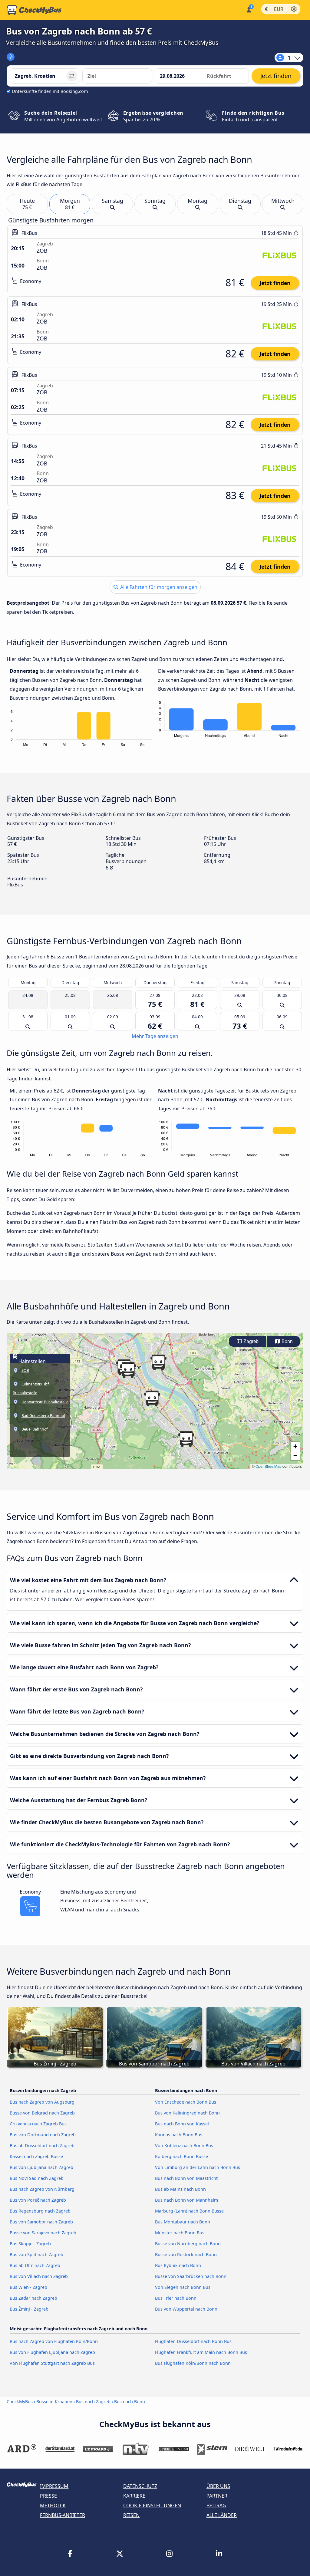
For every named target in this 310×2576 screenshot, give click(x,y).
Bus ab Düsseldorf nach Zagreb (42, 2146)
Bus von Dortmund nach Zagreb (43, 2135)
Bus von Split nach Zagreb (36, 2254)
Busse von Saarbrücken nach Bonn (191, 2276)
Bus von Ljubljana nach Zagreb (41, 2167)
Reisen (131, 2515)
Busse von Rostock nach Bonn (186, 2254)
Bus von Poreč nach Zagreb (38, 2200)
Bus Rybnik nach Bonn (178, 2265)
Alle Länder (222, 2515)
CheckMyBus (20, 2402)
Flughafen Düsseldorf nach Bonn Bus (193, 2341)
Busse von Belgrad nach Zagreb (42, 2113)
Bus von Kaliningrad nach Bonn (187, 2113)
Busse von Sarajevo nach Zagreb (43, 2233)
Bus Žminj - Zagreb (29, 2309)
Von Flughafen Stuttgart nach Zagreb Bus (52, 2363)
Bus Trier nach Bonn (176, 2298)
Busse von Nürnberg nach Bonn (188, 2244)
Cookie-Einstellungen (152, 2505)
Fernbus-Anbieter (63, 2515)
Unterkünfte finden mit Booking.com (50, 91)
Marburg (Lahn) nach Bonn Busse (189, 2211)
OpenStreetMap (269, 1466)
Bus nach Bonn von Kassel (182, 2124)
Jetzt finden (275, 283)
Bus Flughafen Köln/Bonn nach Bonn (193, 2363)
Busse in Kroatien (54, 2402)
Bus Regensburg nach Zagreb (40, 2211)
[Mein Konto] (248, 9)
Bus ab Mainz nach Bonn (180, 2189)
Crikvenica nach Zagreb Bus (38, 2124)
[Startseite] (34, 10)
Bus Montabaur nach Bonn (183, 2222)
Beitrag (216, 2505)
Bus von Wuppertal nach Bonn (186, 2309)
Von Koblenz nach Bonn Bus (184, 2146)
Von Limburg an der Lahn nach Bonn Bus (198, 2167)
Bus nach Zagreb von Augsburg (42, 2102)
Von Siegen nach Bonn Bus (183, 2287)
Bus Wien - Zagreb (28, 2287)
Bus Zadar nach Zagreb (33, 2298)
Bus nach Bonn (130, 2402)
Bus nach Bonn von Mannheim (186, 2200)
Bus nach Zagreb (93, 2402)
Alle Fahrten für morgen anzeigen (158, 587)
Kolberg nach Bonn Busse (181, 2156)
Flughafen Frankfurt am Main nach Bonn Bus (201, 2352)
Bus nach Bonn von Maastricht (186, 2178)
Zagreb (250, 1341)
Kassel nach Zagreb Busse (36, 2156)
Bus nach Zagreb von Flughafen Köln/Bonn (54, 2341)
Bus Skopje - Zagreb (30, 2244)
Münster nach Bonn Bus (180, 2233)
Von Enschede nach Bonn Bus (186, 2102)
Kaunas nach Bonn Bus (179, 2135)
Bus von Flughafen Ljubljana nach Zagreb (52, 2352)
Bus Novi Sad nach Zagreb (37, 2178)
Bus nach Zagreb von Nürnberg (42, 2189)
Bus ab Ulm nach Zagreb (35, 2265)
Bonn (287, 1341)
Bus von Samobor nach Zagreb (41, 2222)
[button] (152, 1398)
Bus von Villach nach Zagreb (39, 2276)
